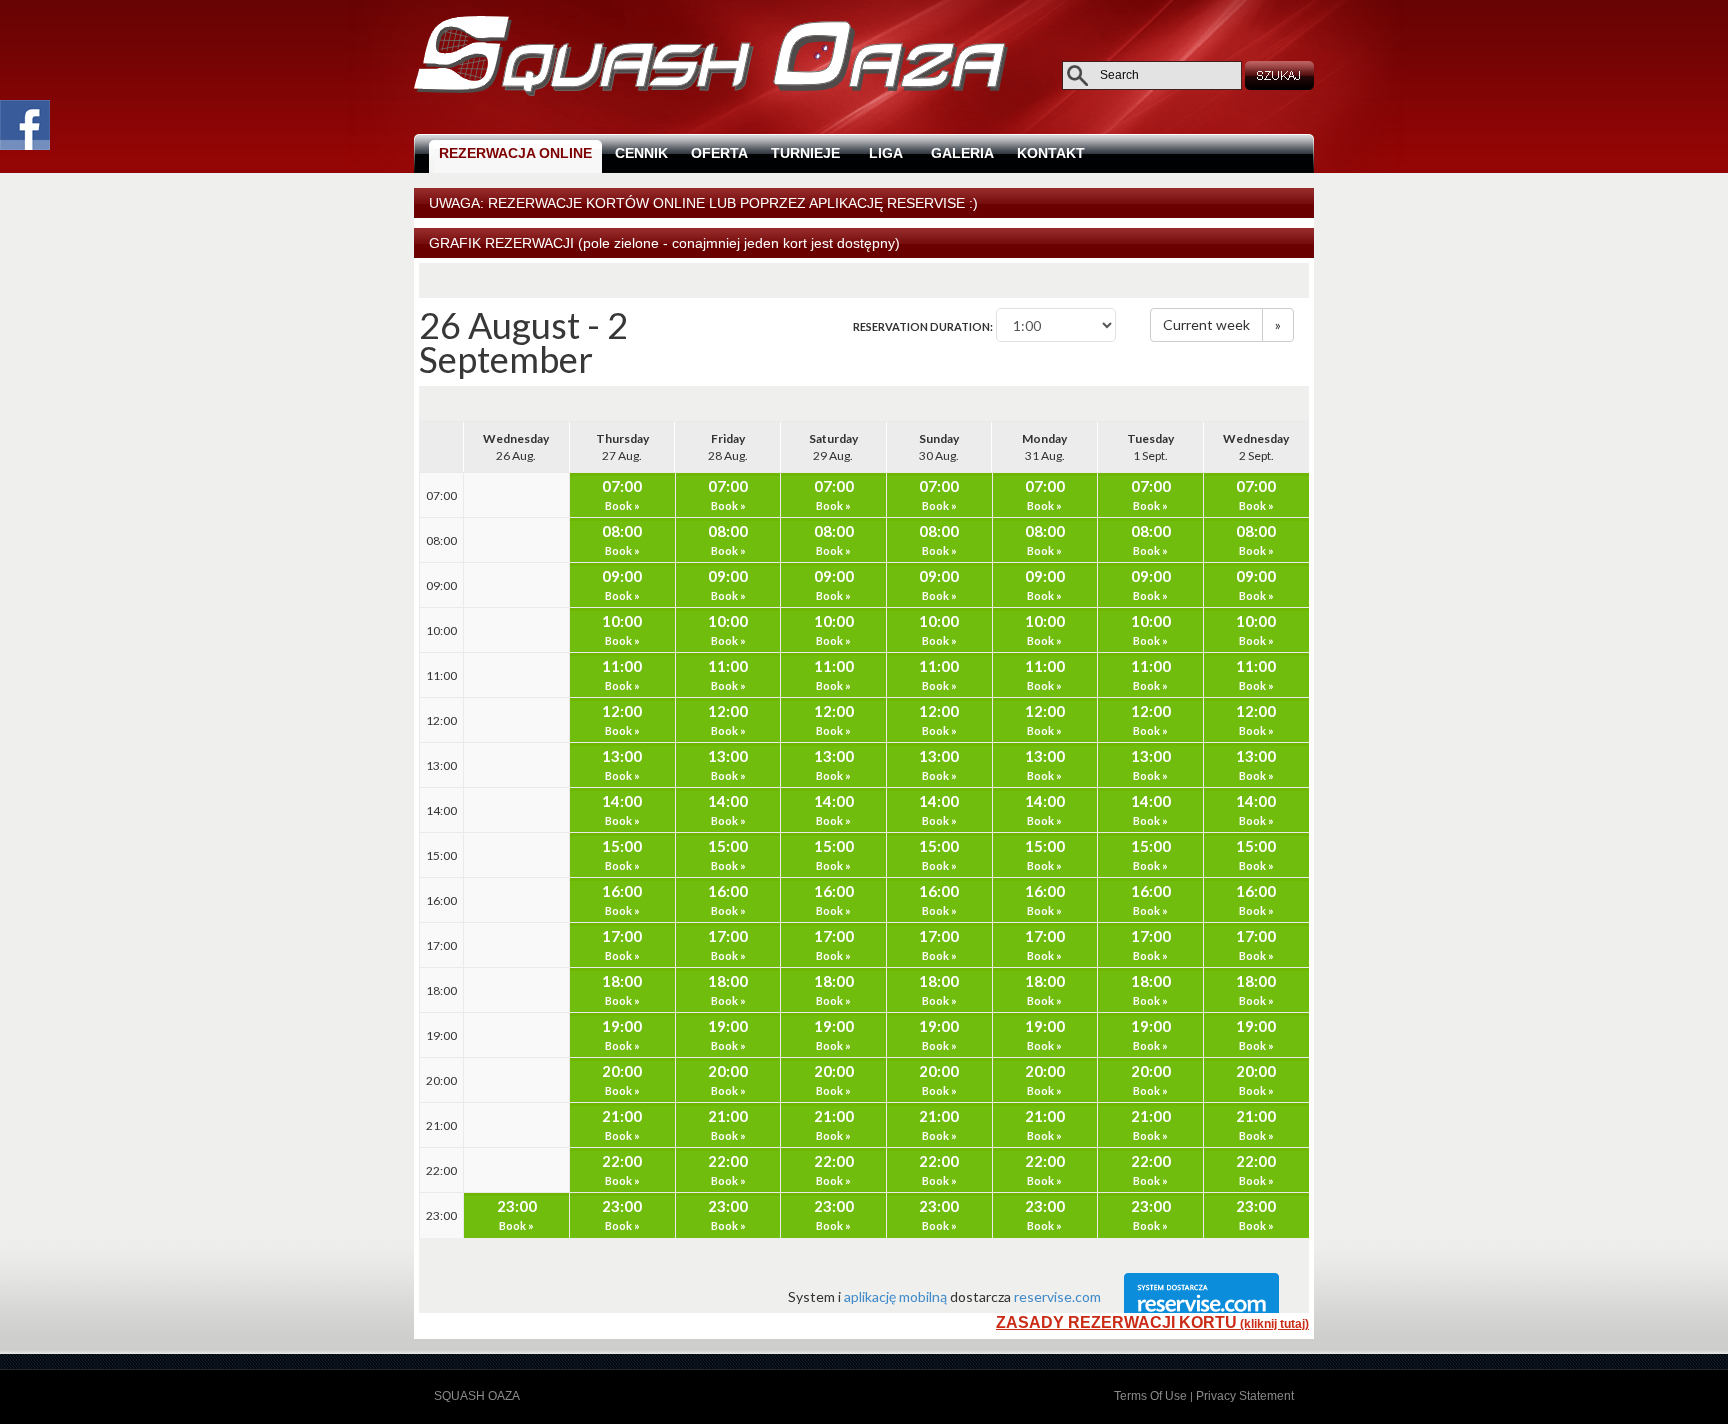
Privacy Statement (1245, 1396)
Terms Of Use (1150, 1396)
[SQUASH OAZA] (711, 92)
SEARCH (1281, 75)
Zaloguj (542, 1396)
